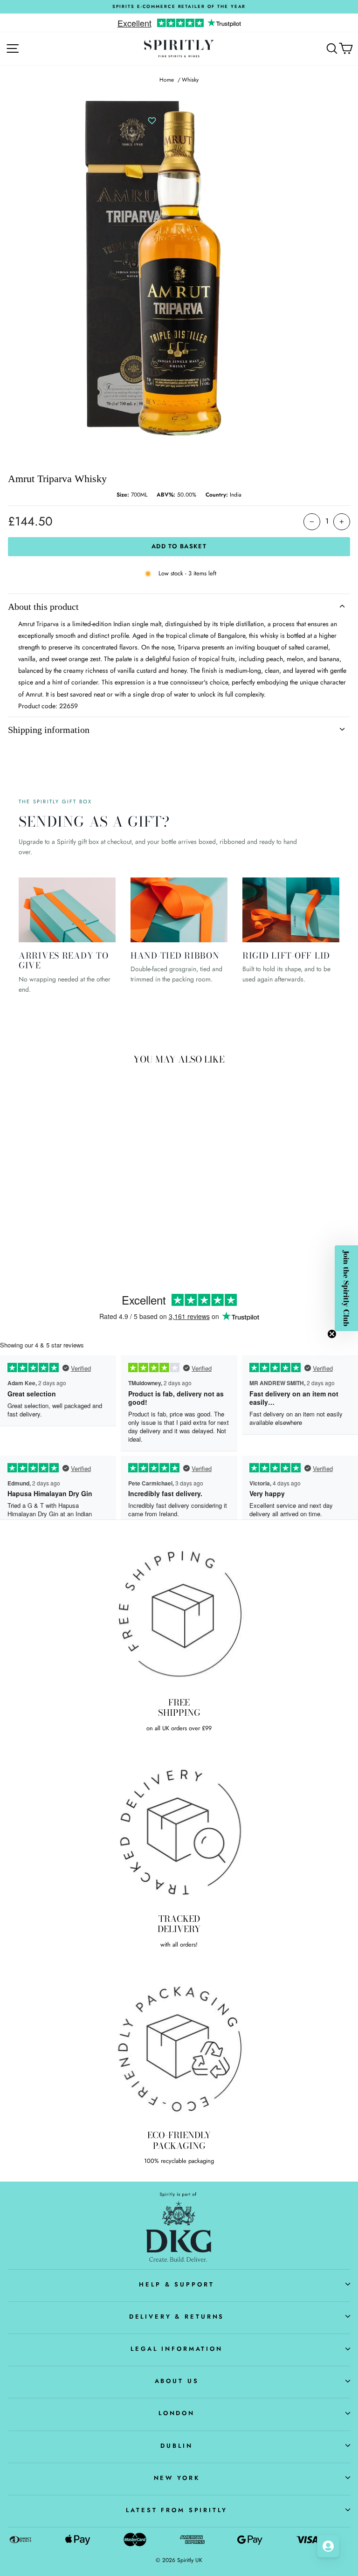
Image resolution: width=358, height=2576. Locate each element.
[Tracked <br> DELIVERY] (179, 1830)
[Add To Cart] (126, 1203)
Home (167, 79)
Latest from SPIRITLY (176, 2510)
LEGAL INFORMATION (177, 2349)
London (177, 2413)
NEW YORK (177, 2478)
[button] (346, 1288)
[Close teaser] (332, 1334)
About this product (43, 607)
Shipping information (49, 730)
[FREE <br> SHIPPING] (179, 1614)
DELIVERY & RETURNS (177, 2317)
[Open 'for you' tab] (328, 2546)
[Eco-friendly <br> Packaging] (179, 2047)
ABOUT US (177, 2381)
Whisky (190, 79)
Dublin (176, 2446)
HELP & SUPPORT (176, 2284)
